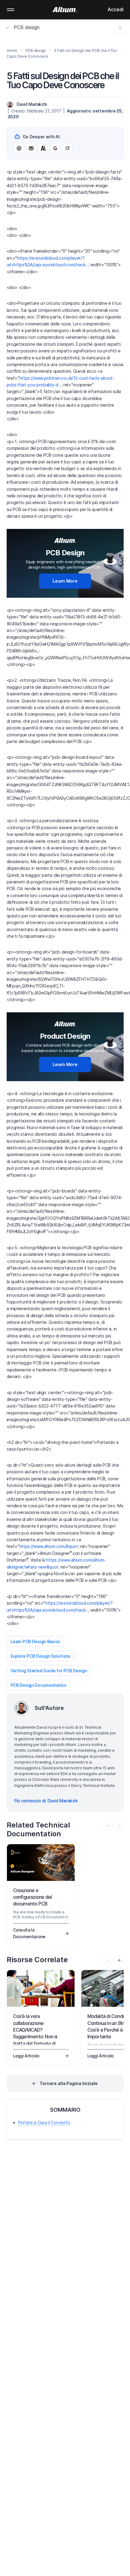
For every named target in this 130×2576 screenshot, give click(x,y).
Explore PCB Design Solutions (41, 1656)
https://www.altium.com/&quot (49, 1546)
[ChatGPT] (19, 148)
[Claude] (43, 148)
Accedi (116, 9)
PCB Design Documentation (38, 1685)
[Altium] (65, 10)
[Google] (55, 148)
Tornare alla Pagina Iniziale (69, 2083)
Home (12, 50)
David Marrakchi (32, 104)
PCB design (27, 27)
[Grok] (67, 148)
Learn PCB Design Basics (36, 1641)
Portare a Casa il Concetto (44, 2122)
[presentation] (119, 1960)
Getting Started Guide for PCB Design (49, 1671)
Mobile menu (11, 10)
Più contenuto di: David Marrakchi (46, 1801)
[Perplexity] (31, 148)
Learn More (65, 581)
